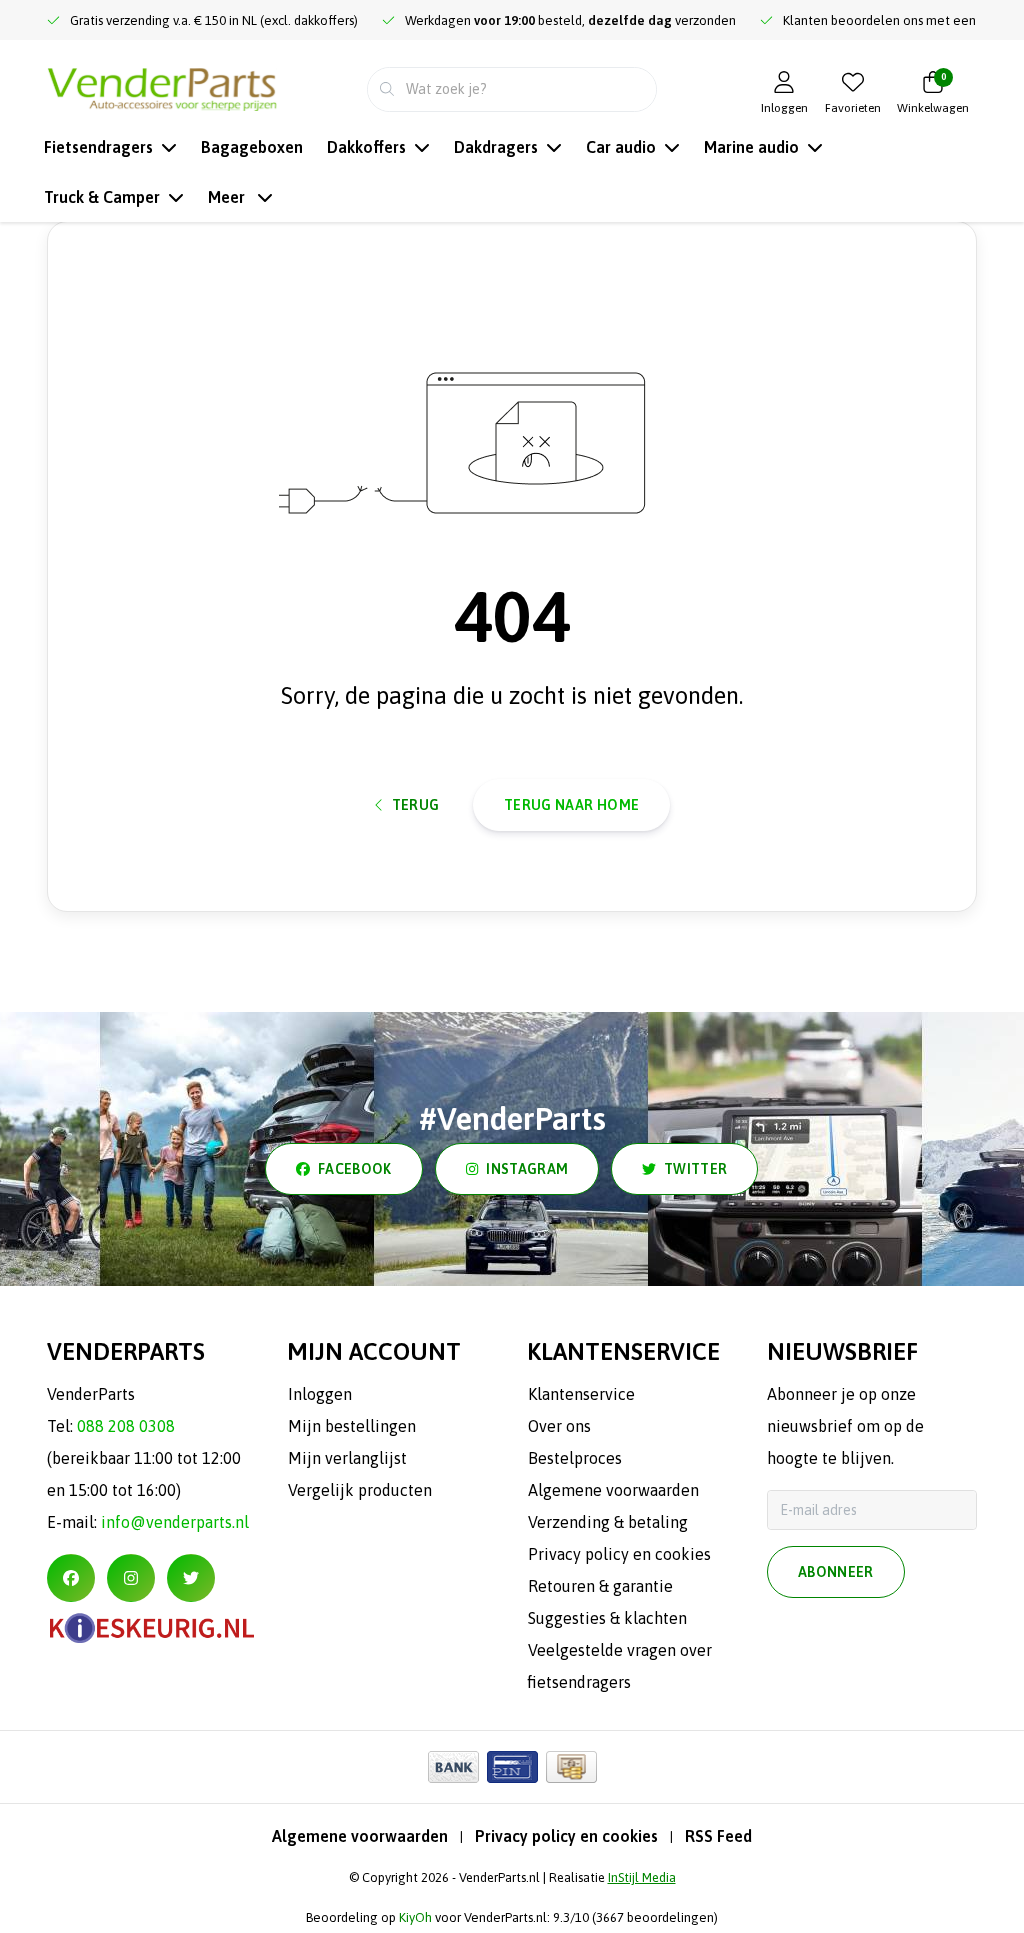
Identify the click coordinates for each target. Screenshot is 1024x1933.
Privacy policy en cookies (566, 1836)
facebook (355, 1169)
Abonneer (836, 1572)
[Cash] (571, 1767)
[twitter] (191, 1578)
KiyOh (415, 1917)
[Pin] (512, 1767)
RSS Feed (718, 1836)
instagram (527, 1169)
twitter (695, 1169)
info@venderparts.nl (175, 1522)
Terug (416, 805)
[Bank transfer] (453, 1767)
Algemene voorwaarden (360, 1836)
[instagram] (131, 1578)
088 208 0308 (126, 1426)
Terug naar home (571, 805)
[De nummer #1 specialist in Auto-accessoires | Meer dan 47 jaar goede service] (162, 87)
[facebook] (71, 1578)
